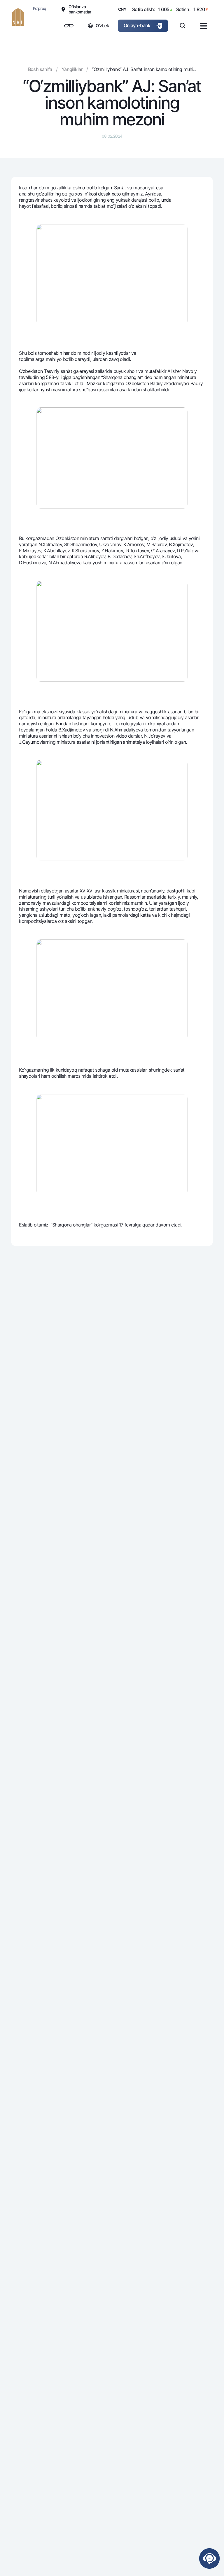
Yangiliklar (72, 69)
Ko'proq (40, 8)
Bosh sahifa (40, 69)
